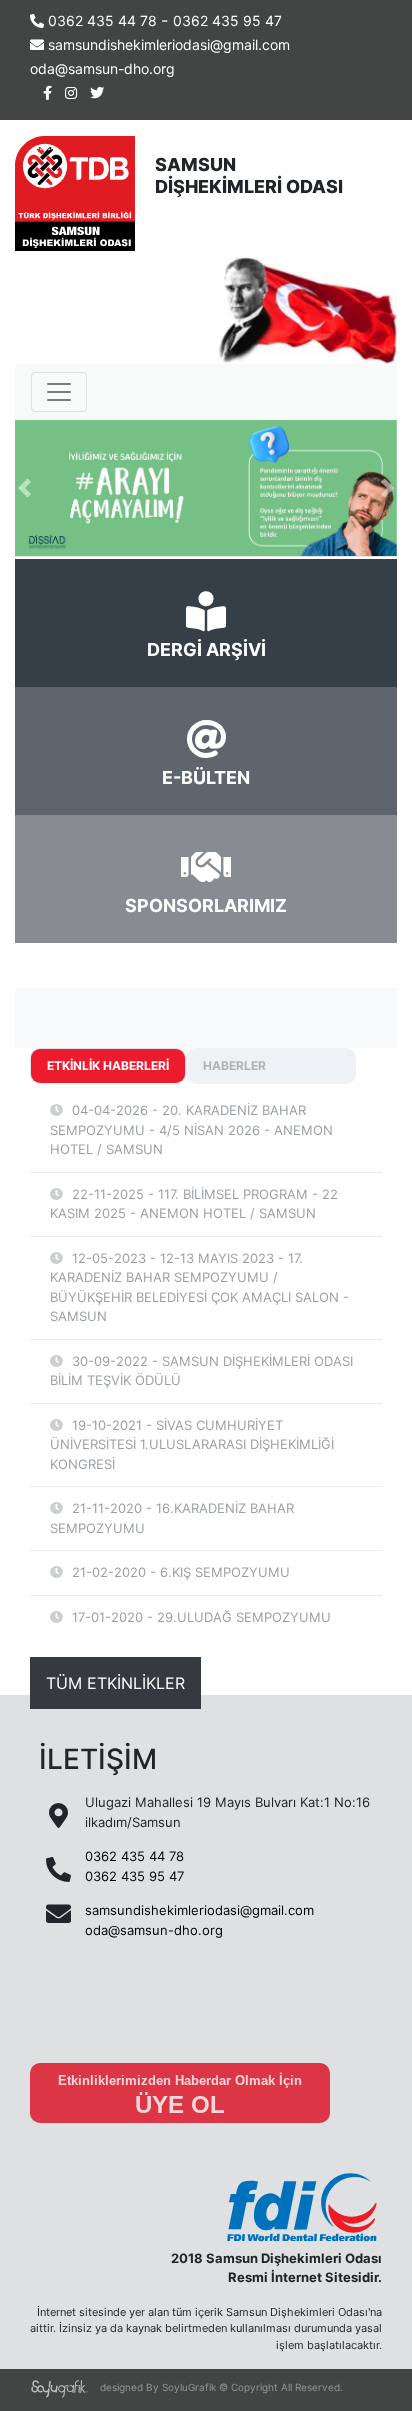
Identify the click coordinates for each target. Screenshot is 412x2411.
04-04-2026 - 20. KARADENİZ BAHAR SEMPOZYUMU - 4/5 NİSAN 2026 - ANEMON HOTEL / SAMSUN (191, 1129)
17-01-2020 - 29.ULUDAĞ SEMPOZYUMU (199, 1617)
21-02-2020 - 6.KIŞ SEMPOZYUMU (179, 1572)
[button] (24, 488)
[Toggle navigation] (59, 392)
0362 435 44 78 (102, 20)
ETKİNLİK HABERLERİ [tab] (108, 1065)
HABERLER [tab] (234, 1065)
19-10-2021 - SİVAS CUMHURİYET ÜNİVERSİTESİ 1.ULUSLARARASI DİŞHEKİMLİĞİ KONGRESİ (192, 1444)
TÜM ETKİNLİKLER (115, 1683)
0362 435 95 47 (227, 20)
